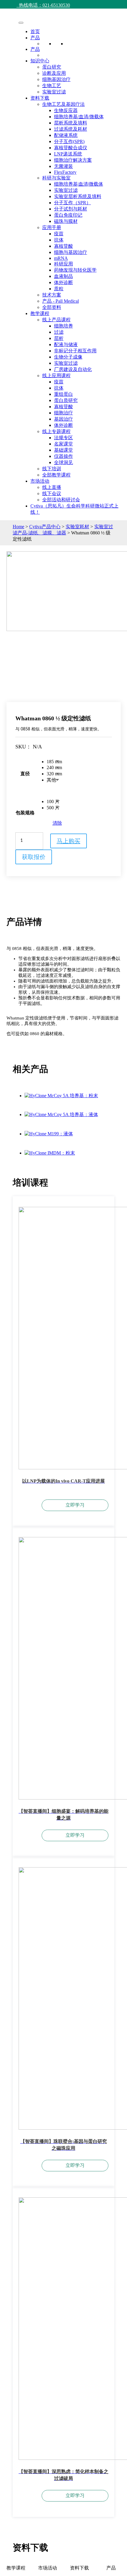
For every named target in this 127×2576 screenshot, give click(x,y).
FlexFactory (65, 172)
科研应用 (63, 264)
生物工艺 (52, 86)
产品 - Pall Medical (61, 301)
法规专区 (63, 438)
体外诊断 (63, 282)
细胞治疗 (63, 413)
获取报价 (34, 857)
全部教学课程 (56, 475)
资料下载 (40, 98)
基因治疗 (63, 419)
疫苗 (59, 234)
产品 (35, 38)
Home (18, 527)
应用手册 (52, 227)
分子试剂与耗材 (71, 209)
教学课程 (40, 313)
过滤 (59, 332)
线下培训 (52, 469)
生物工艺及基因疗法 (63, 104)
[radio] (54, 762)
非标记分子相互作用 (75, 351)
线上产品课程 (56, 320)
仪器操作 (63, 456)
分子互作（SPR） (73, 203)
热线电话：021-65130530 (43, 5)
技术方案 (52, 295)
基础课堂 (63, 450)
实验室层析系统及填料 (78, 196)
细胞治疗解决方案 (73, 160)
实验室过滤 (54, 92)
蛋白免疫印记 (68, 215)
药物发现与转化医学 (75, 270)
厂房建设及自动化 (73, 369)
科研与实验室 (56, 178)
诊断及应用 (54, 73)
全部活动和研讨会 (61, 500)
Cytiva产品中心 (45, 527)
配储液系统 (66, 135)
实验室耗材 (77, 527)
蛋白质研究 (66, 400)
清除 (57, 823)
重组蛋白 (63, 394)
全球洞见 (63, 462)
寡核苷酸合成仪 (71, 148)
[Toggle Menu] (21, 23)
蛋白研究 (52, 67)
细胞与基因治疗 (71, 252)
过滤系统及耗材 (71, 129)
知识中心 (40, 61)
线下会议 (52, 493)
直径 (25, 774)
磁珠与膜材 (66, 221)
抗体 (59, 240)
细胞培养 (63, 326)
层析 (59, 338)
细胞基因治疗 (56, 79)
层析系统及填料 (71, 123)
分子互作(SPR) (69, 141)
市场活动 (40, 481)
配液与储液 (66, 345)
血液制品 (63, 276)
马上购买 (69, 841)
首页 (35, 31)
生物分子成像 (68, 357)
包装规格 (25, 813)
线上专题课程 (56, 431)
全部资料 (52, 307)
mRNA (61, 258)
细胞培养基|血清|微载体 (79, 184)
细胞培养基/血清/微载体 (79, 117)
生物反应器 (66, 110)
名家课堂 (63, 444)
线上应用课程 (56, 376)
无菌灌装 (63, 166)
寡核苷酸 (63, 246)
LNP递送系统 (68, 154)
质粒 (59, 289)
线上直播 (52, 487)
